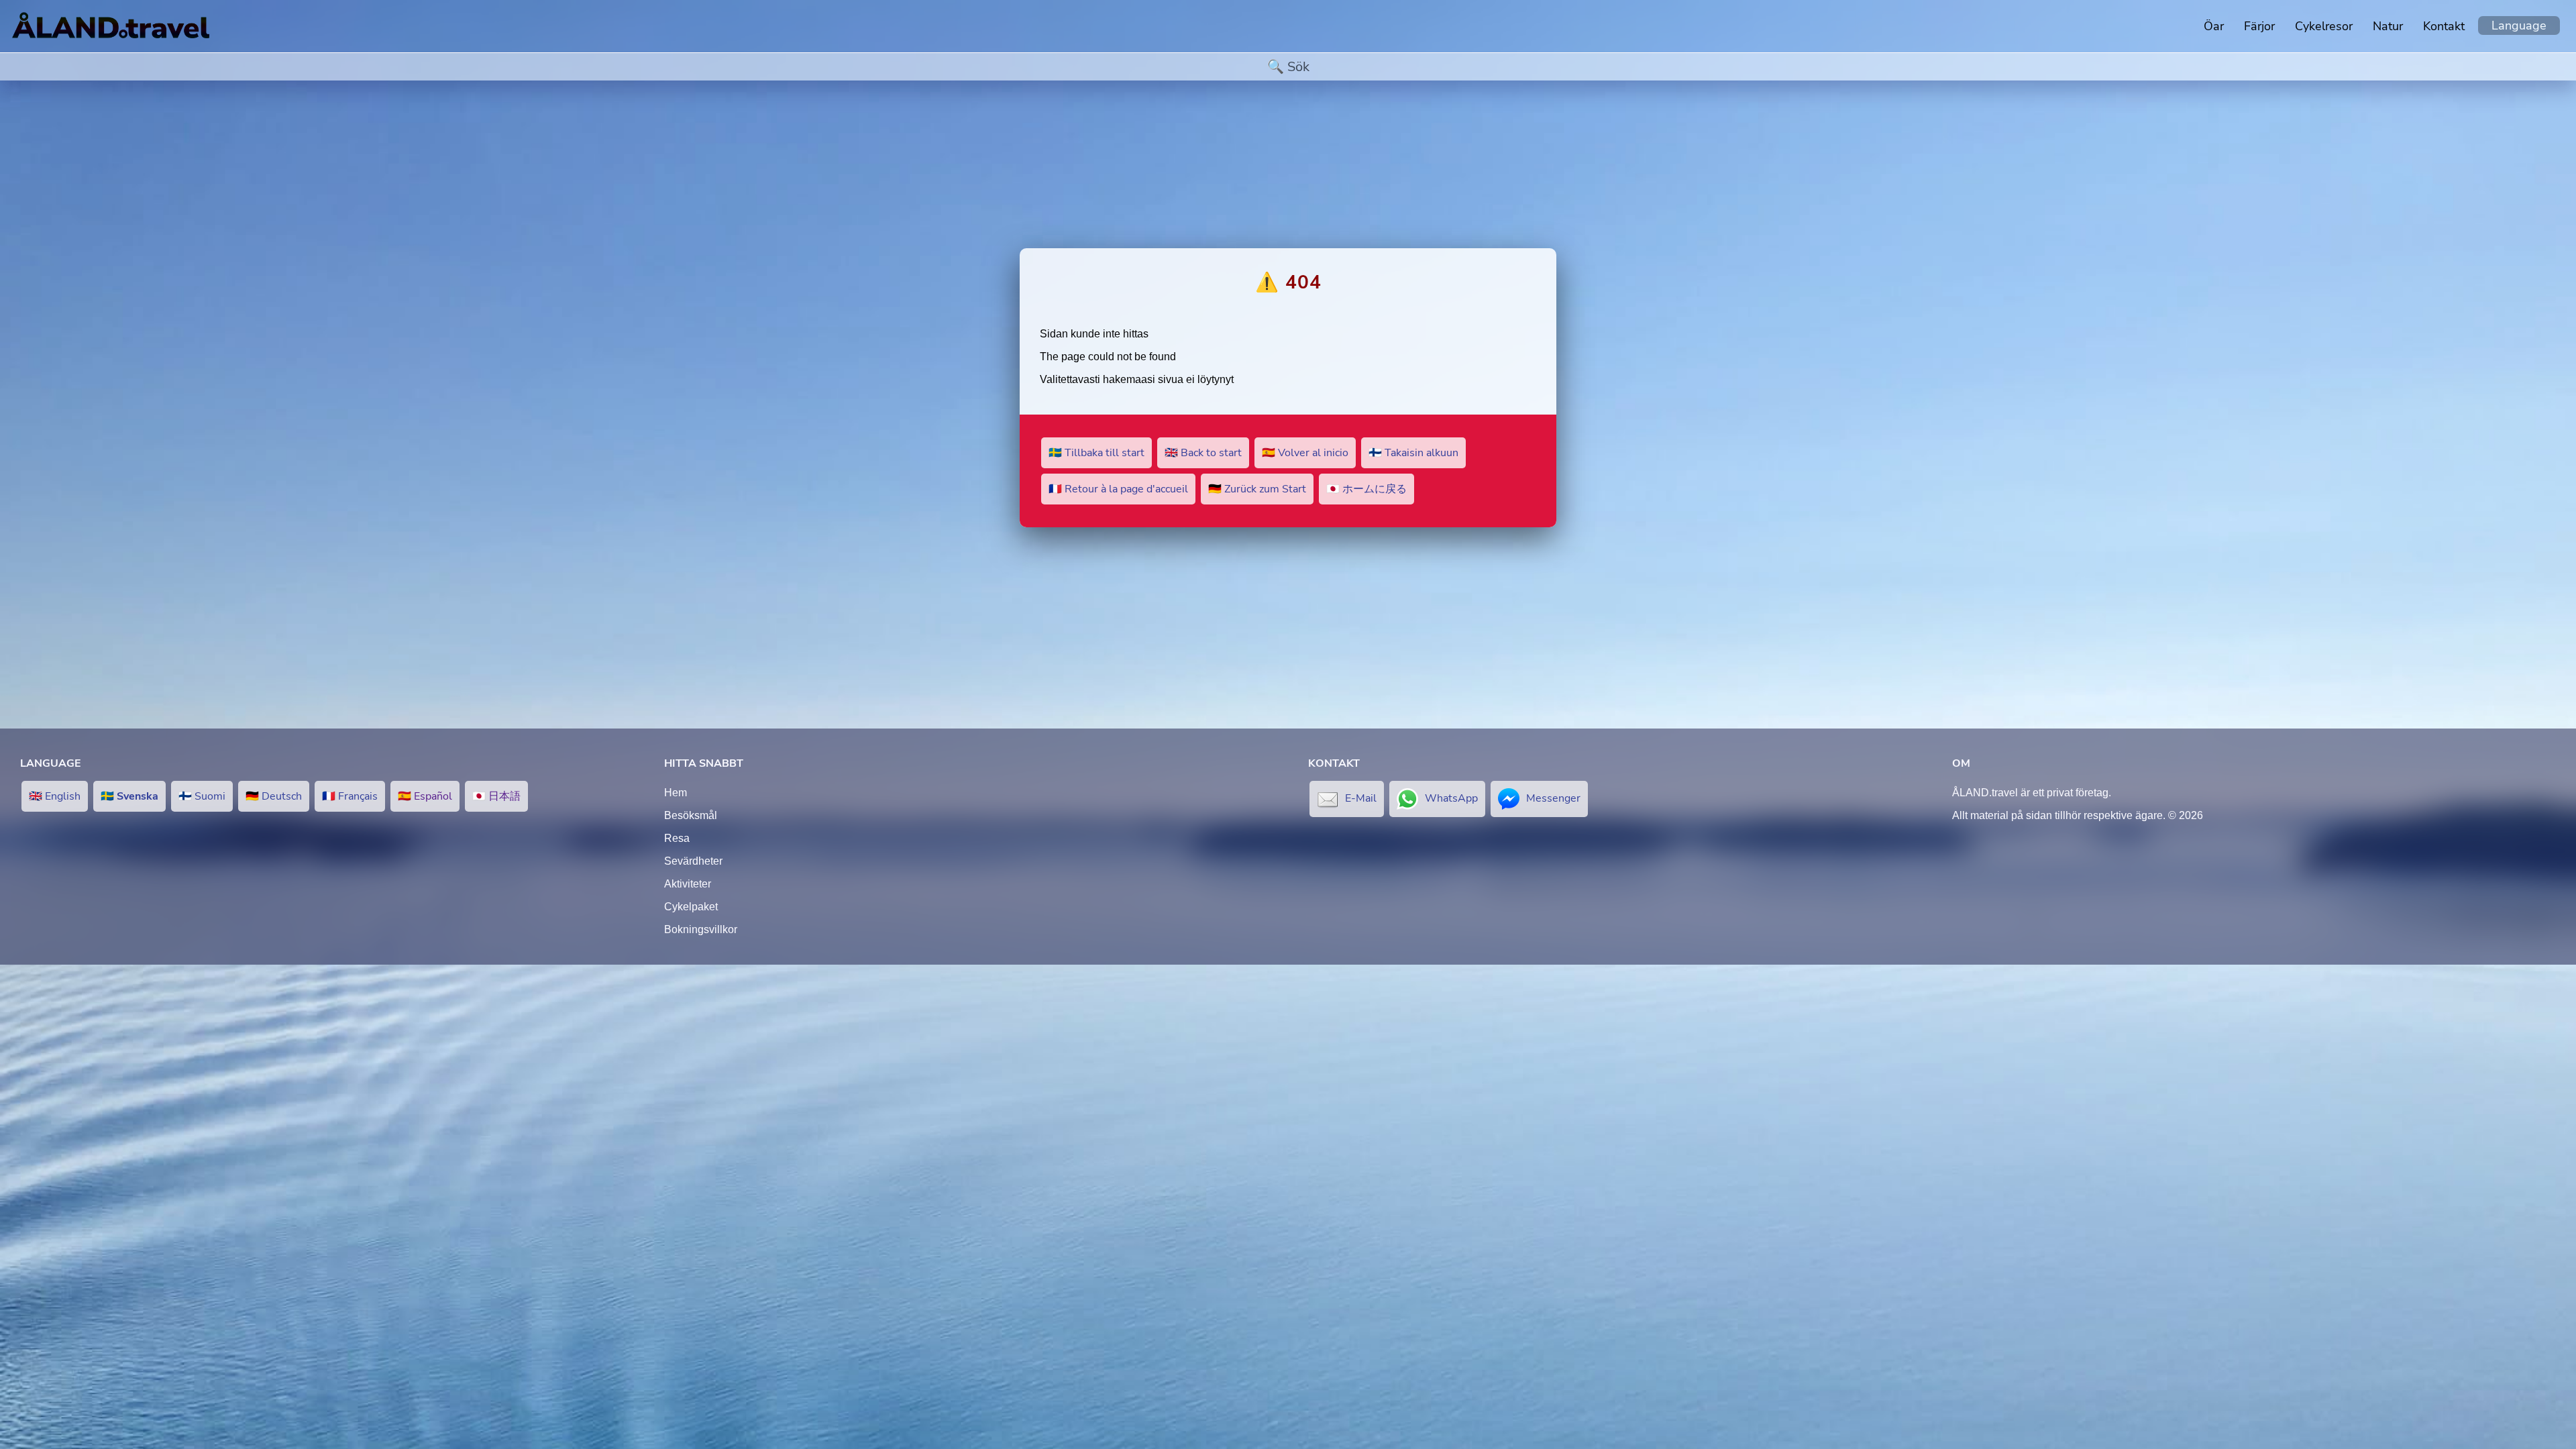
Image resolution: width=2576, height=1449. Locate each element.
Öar (2214, 26)
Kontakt (2444, 26)
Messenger (1553, 798)
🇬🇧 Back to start (1203, 453)
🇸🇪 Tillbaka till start (1096, 453)
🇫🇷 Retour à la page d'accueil (1118, 489)
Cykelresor (2324, 26)
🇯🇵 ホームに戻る (1366, 489)
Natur (2388, 26)
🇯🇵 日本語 (496, 796)
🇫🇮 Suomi (202, 796)
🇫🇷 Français (350, 796)
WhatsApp (1451, 798)
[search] (1288, 67)
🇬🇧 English (55, 796)
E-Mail (1361, 798)
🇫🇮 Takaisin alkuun (1413, 453)
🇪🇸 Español (425, 796)
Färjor (2259, 26)
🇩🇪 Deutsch (274, 796)
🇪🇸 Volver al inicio (1305, 453)
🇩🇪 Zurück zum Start (1257, 489)
